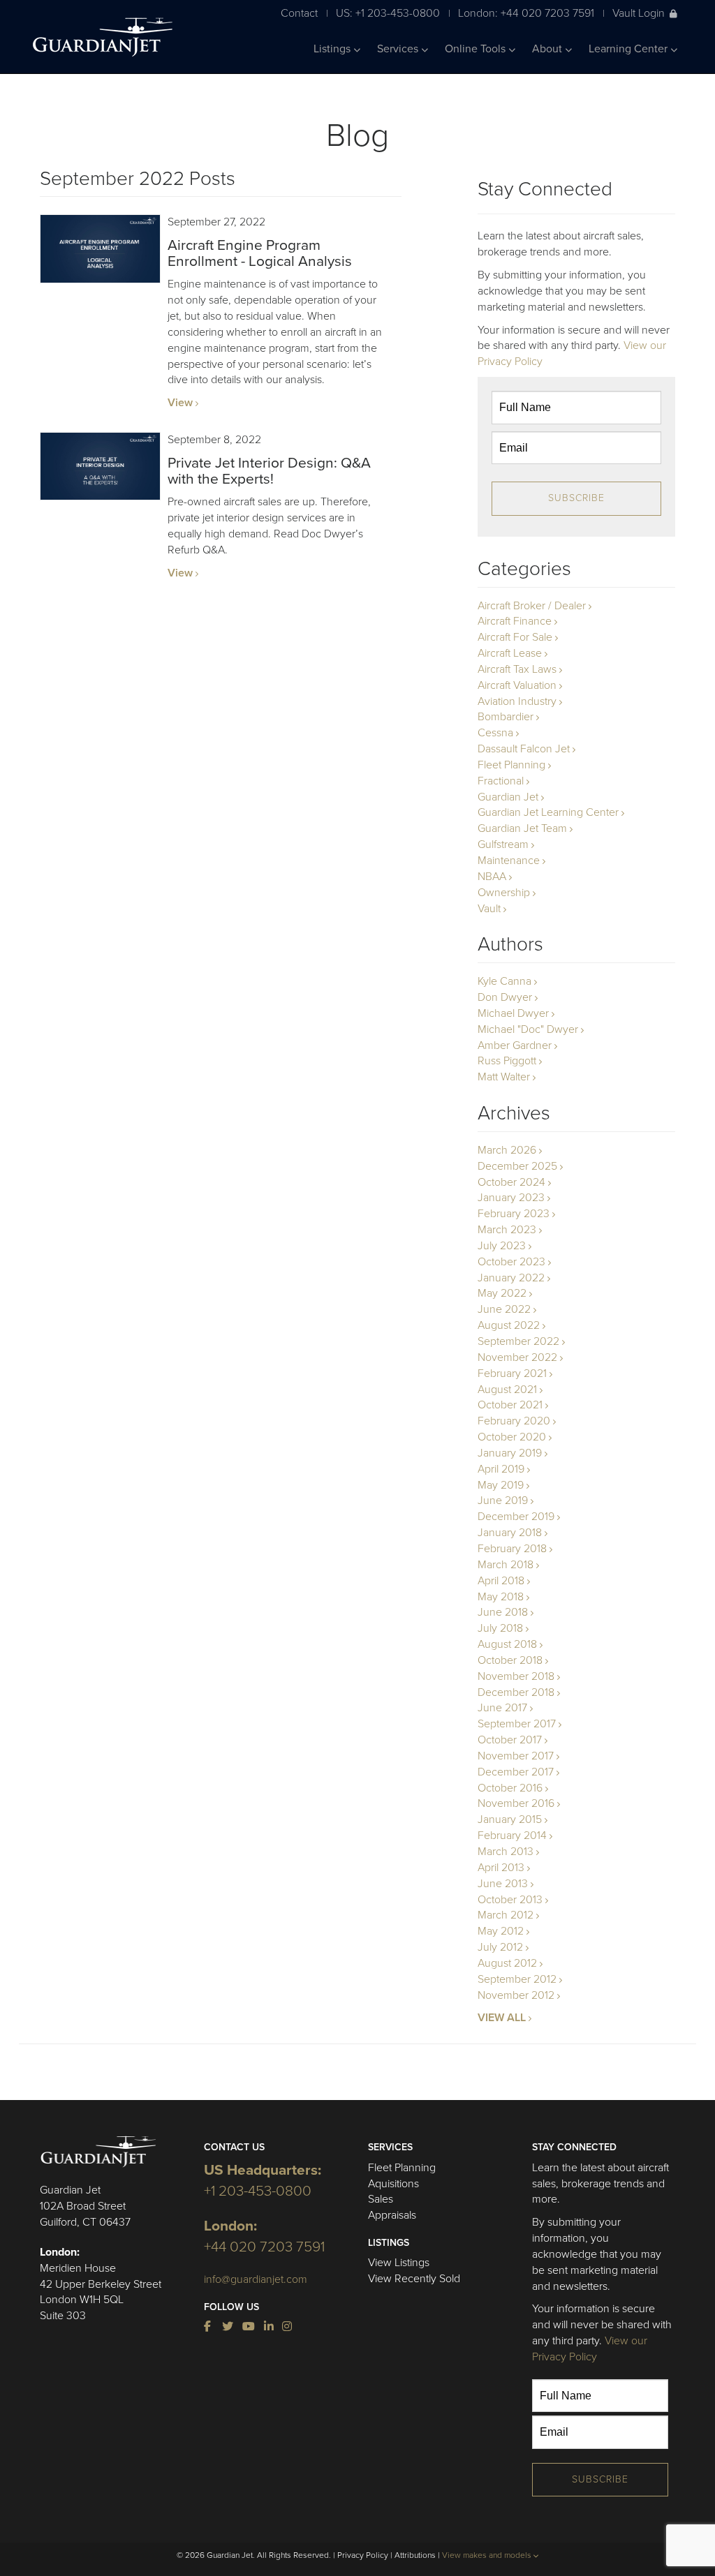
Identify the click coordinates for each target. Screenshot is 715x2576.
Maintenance (509, 861)
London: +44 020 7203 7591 (526, 13)
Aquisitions (393, 2184)
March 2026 (507, 1150)
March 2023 (507, 1230)
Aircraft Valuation (517, 685)
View (180, 403)
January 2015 (510, 1819)
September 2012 (517, 1979)
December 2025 (517, 1166)
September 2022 (518, 1341)
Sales (381, 2199)
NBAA (492, 877)
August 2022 (509, 1325)
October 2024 (511, 1182)
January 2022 (511, 1278)
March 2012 (506, 1915)
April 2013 (501, 1868)
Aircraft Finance (515, 621)
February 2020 (514, 1421)
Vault (489, 909)
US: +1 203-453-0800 (388, 13)
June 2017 (502, 1708)
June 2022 (504, 1309)
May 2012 (501, 1931)
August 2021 (507, 1390)
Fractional (501, 781)
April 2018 (501, 1581)
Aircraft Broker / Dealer (532, 606)
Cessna (495, 733)
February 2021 (512, 1373)
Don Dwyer (505, 997)
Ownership (504, 893)
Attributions (415, 2555)
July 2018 (500, 1628)
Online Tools (477, 49)
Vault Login (639, 13)
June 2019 (503, 1501)
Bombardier (506, 717)
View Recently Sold (414, 2279)
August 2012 (507, 1963)
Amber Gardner (515, 1045)
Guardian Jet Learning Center (548, 812)
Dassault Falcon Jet (524, 749)
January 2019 (510, 1453)
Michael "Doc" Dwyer (528, 1029)
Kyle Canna (504, 981)
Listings (333, 49)
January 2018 (510, 1533)
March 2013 (506, 1852)
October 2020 (512, 1437)
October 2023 (511, 1262)
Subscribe (576, 498)
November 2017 (516, 1756)
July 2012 (500, 1947)
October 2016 (510, 1788)
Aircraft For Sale (515, 637)
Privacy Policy (363, 2555)
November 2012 (516, 1995)
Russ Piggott (507, 1061)
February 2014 (512, 1836)
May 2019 (501, 1485)
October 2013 (510, 1900)
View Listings (399, 2263)
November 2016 (516, 1803)
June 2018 (503, 1612)
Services (399, 49)
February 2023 (514, 1214)
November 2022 (517, 1357)
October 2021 (510, 1405)
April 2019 (501, 1469)
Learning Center (629, 49)
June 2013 (503, 1884)
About (548, 49)
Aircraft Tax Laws (517, 669)
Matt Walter (504, 1077)
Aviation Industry (517, 701)
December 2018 (516, 1692)
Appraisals (392, 2215)
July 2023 (502, 1246)
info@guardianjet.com (256, 2279)
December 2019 (516, 1517)
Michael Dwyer (513, 1013)
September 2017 (517, 1724)
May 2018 (501, 1597)
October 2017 (510, 1740)
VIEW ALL (502, 2018)
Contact (299, 13)
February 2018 (512, 1549)
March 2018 (506, 1565)
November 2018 (516, 1676)
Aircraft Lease (510, 653)
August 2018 (507, 1644)
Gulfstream (503, 844)
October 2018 (510, 1660)
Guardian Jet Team (522, 828)
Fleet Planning (511, 765)
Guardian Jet (508, 797)
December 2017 (516, 1772)
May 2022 (502, 1293)
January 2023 (511, 1198)
